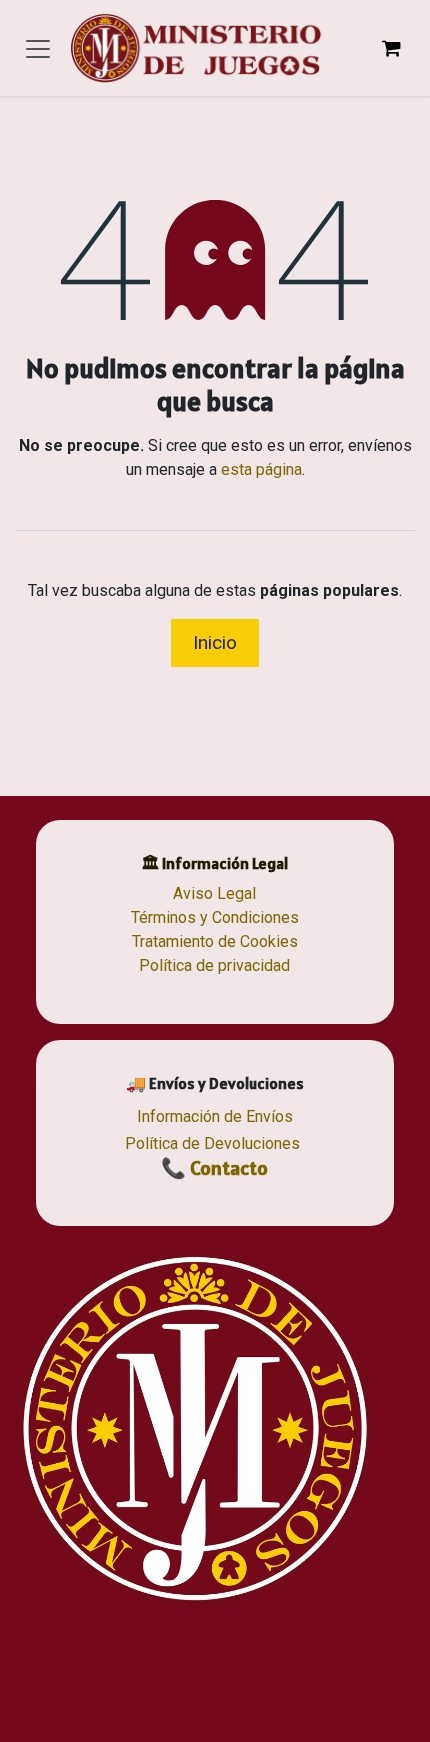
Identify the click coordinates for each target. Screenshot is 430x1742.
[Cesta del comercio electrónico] (391, 48)
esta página (261, 469)
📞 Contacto (214, 1168)
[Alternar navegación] (38, 48)
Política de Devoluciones (212, 1143)
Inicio (215, 642)
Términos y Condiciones (215, 917)
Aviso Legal (214, 893)
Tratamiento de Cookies (215, 941)
